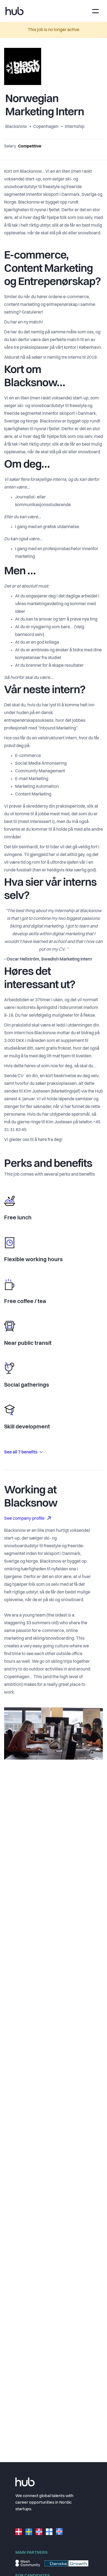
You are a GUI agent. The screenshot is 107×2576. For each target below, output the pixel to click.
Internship (75, 127)
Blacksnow (16, 127)
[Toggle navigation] (95, 11)
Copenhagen (46, 127)
